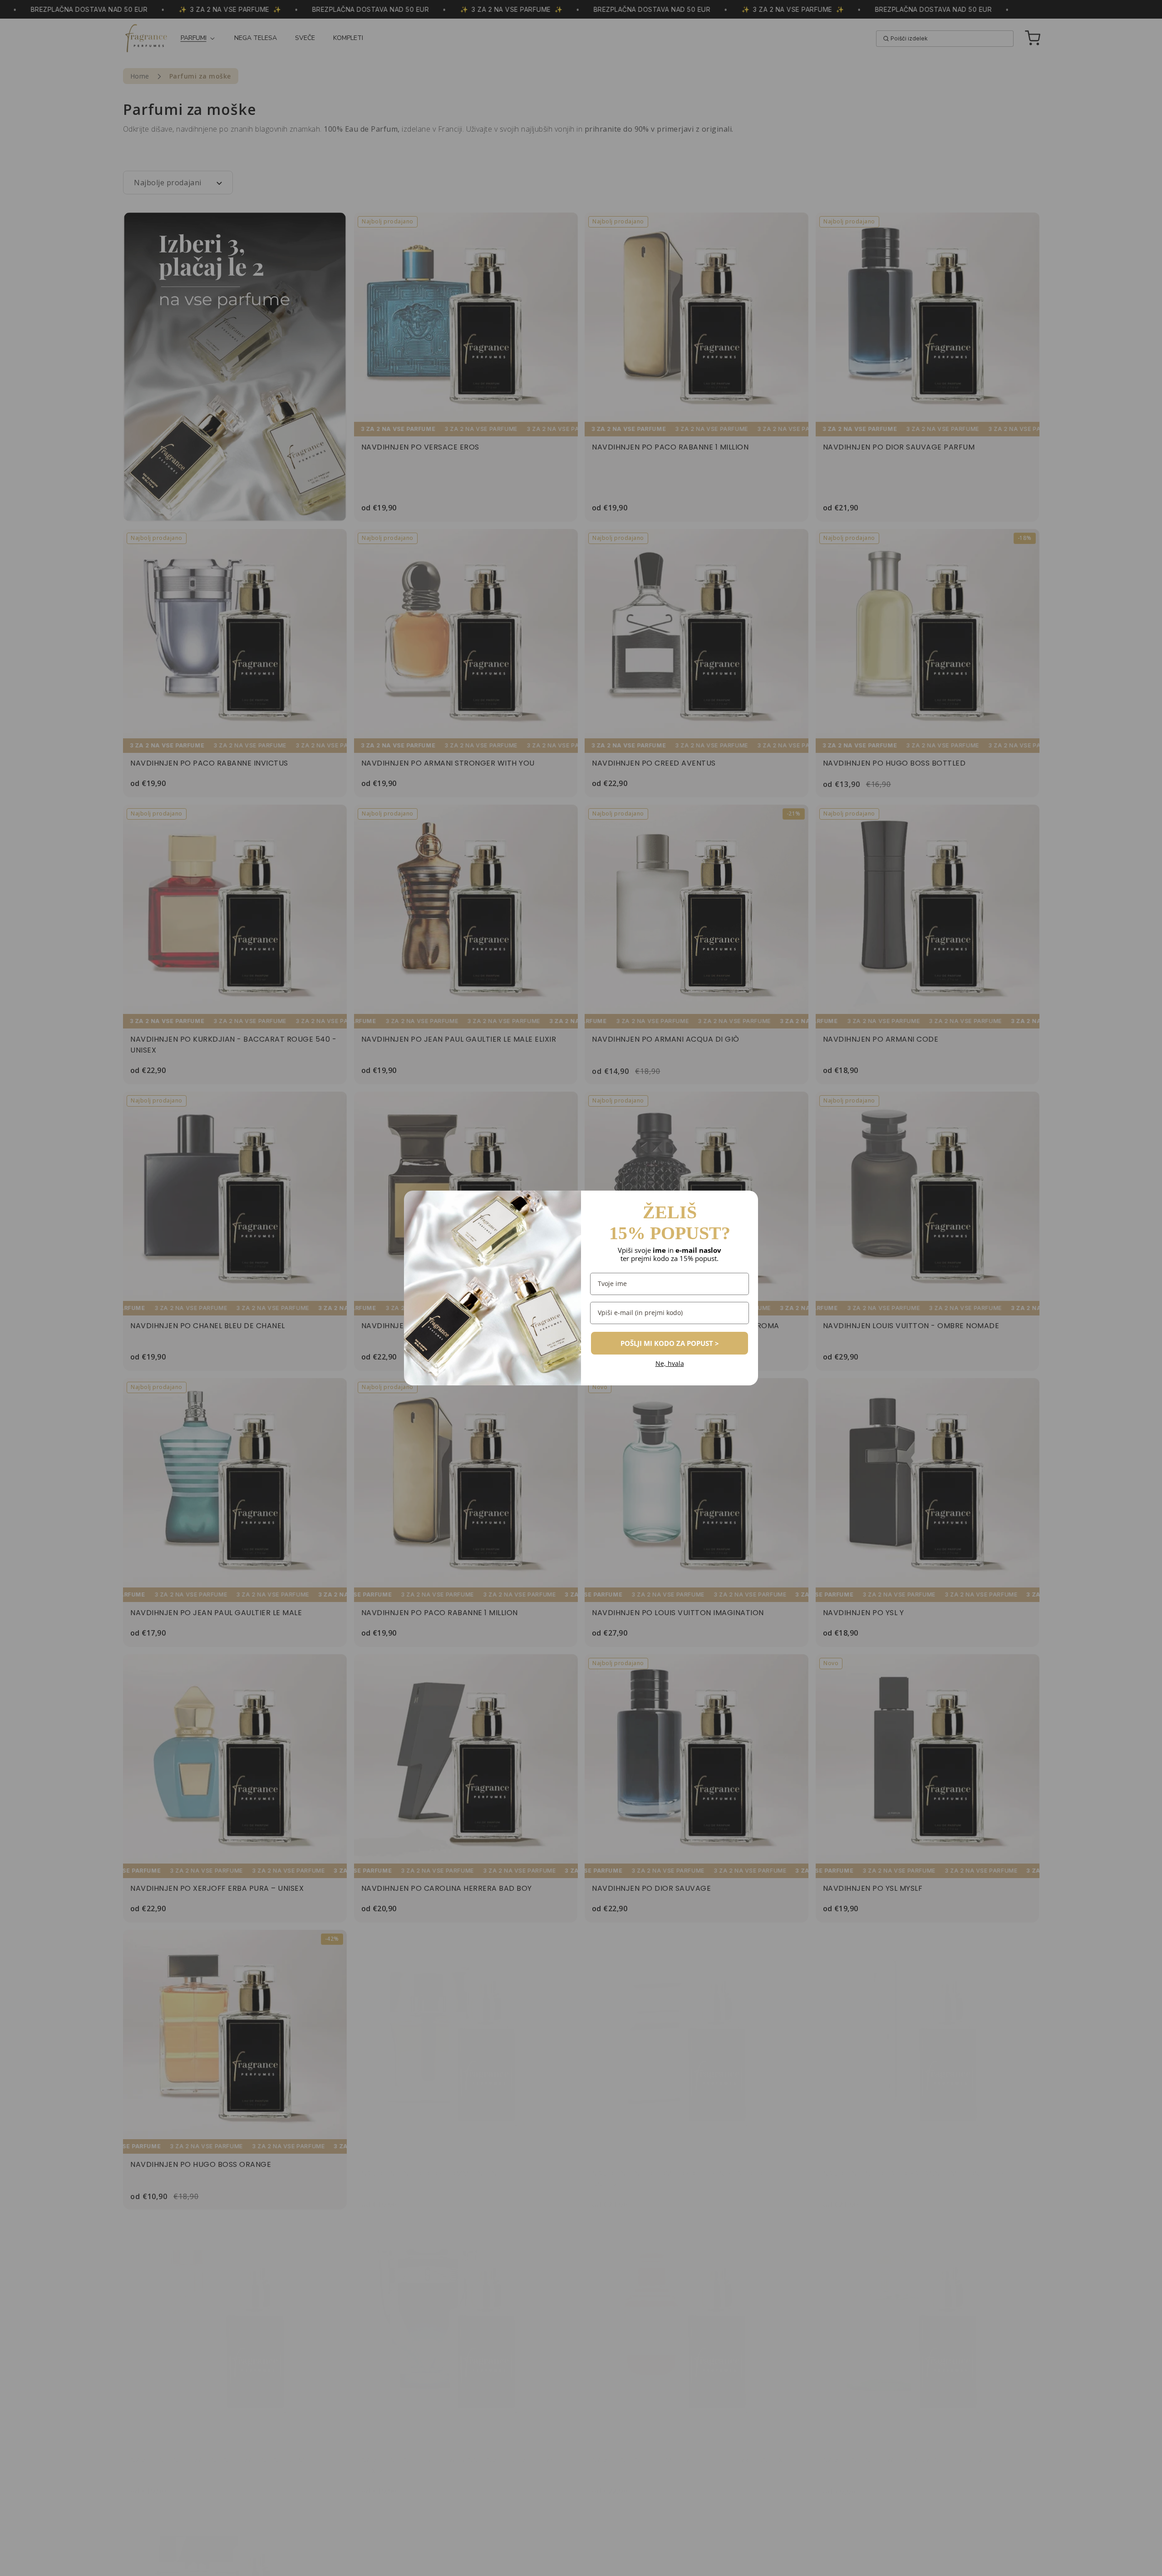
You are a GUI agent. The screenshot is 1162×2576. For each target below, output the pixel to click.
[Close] (747, 1201)
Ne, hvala (670, 1364)
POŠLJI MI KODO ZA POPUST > (670, 1343)
